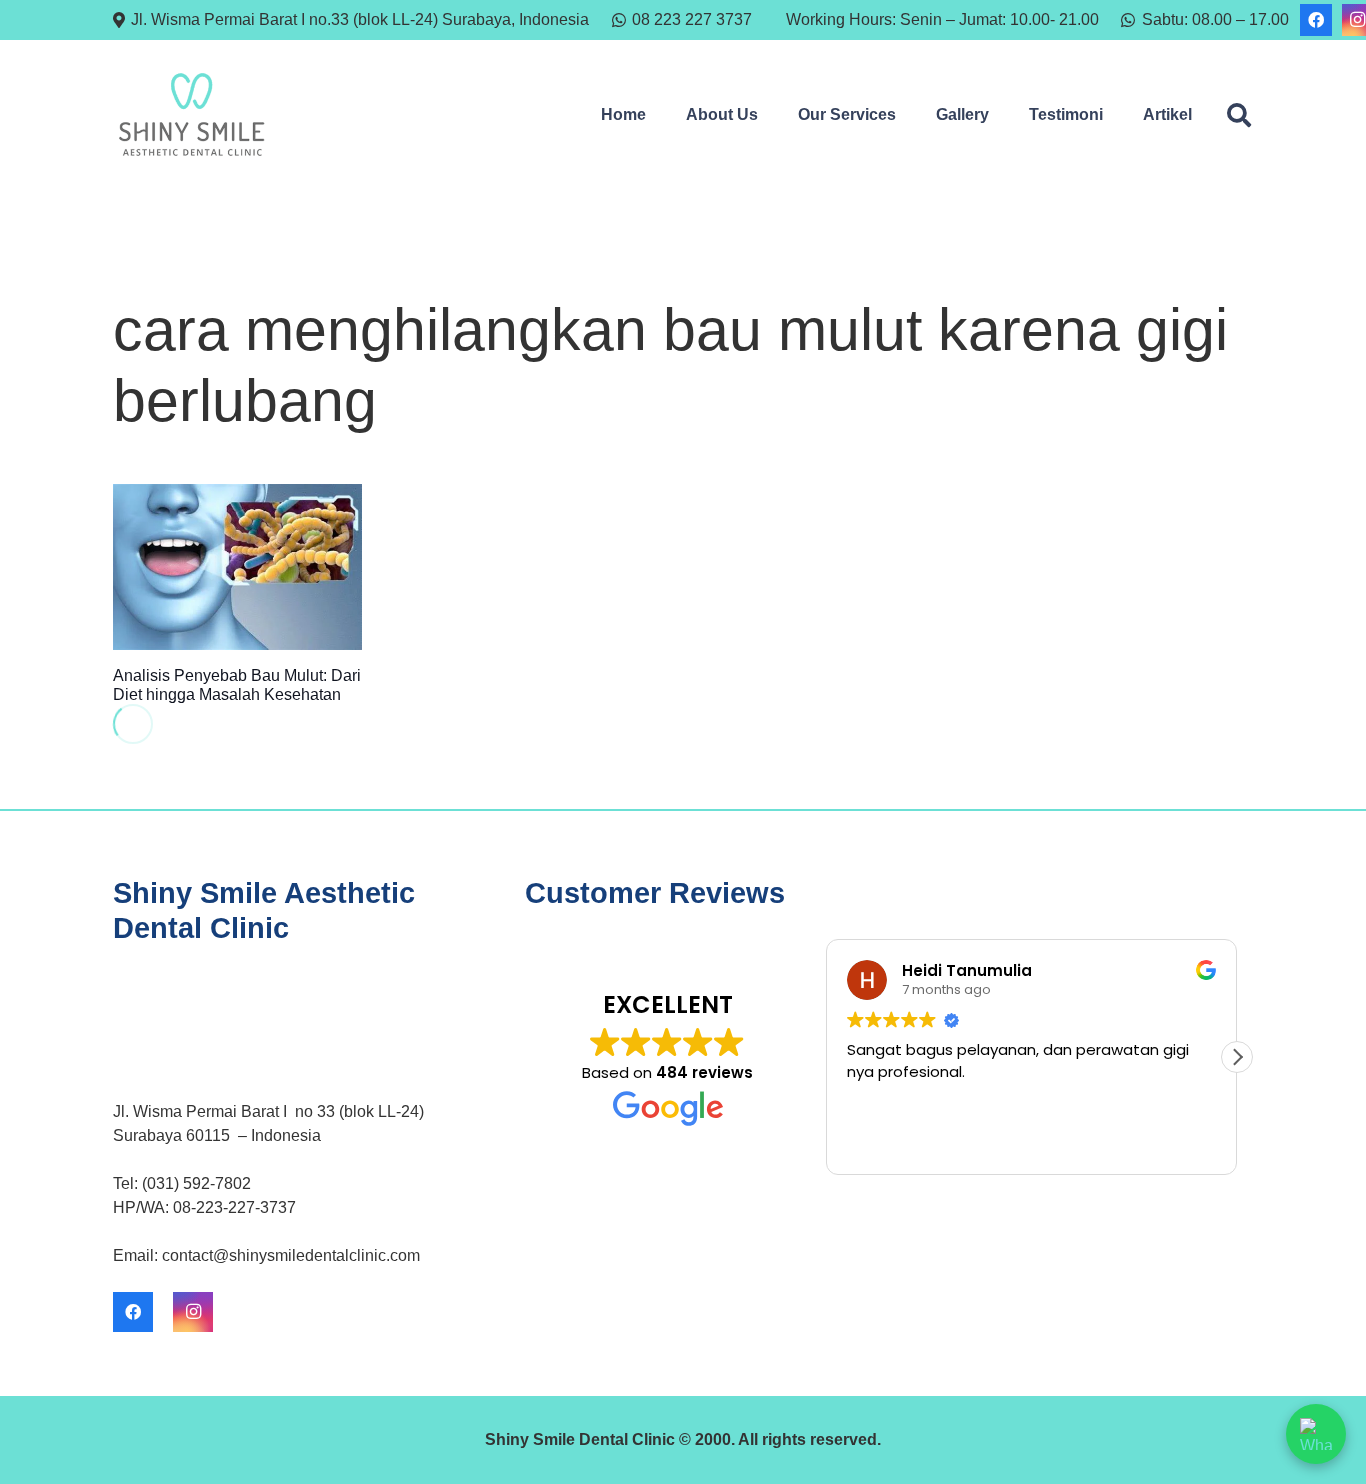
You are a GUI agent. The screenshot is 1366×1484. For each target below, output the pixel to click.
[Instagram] (193, 1312)
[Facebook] (1316, 20)
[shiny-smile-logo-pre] (192, 115)
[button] (768, 115)
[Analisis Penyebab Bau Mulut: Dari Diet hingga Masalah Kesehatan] (237, 567)
